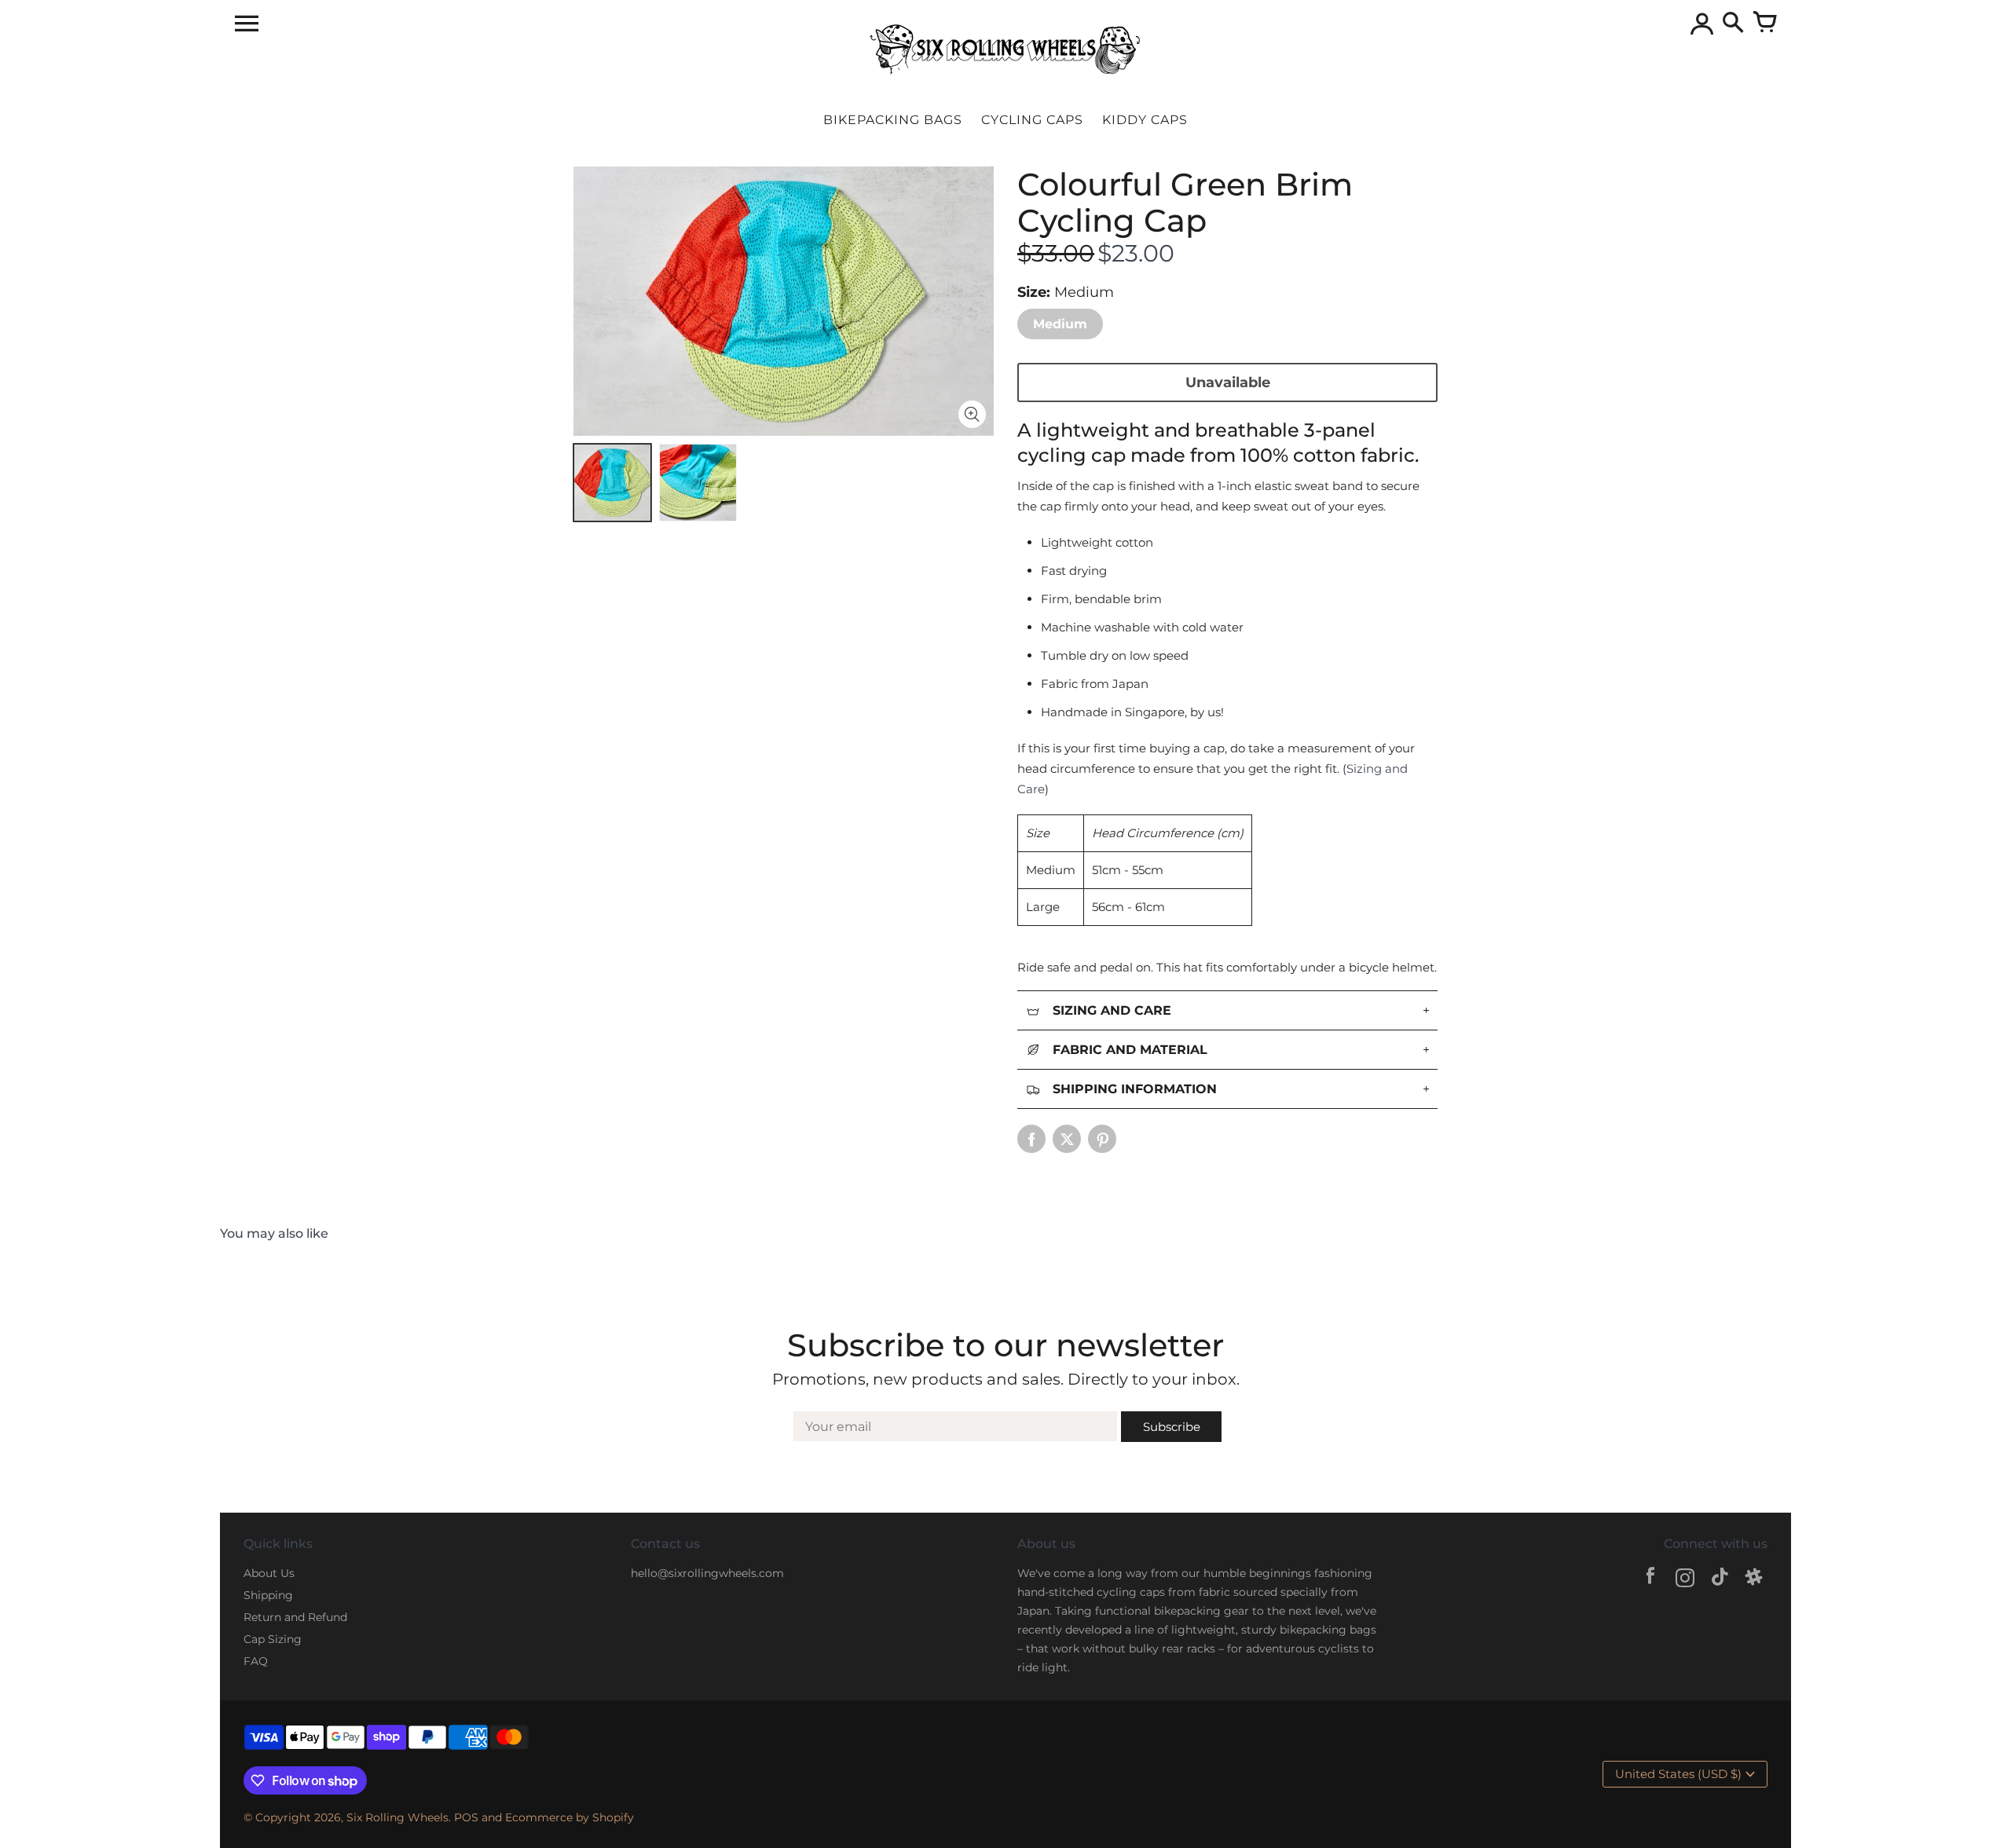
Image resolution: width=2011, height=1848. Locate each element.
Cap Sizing (273, 1639)
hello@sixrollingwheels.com (707, 1573)
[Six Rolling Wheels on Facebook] (1650, 1580)
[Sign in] (1701, 24)
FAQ (256, 1661)
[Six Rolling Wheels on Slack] (1754, 1580)
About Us (269, 1573)
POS (466, 1817)
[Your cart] (1764, 24)
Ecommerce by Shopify (570, 1817)
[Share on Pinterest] (1102, 1139)
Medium (1060, 324)
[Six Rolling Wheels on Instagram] (1685, 1580)
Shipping (268, 1595)
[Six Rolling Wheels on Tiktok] (1720, 1580)
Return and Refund (295, 1617)
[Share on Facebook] (1031, 1139)
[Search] (1733, 24)
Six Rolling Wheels (397, 1817)
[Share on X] (1067, 1139)
